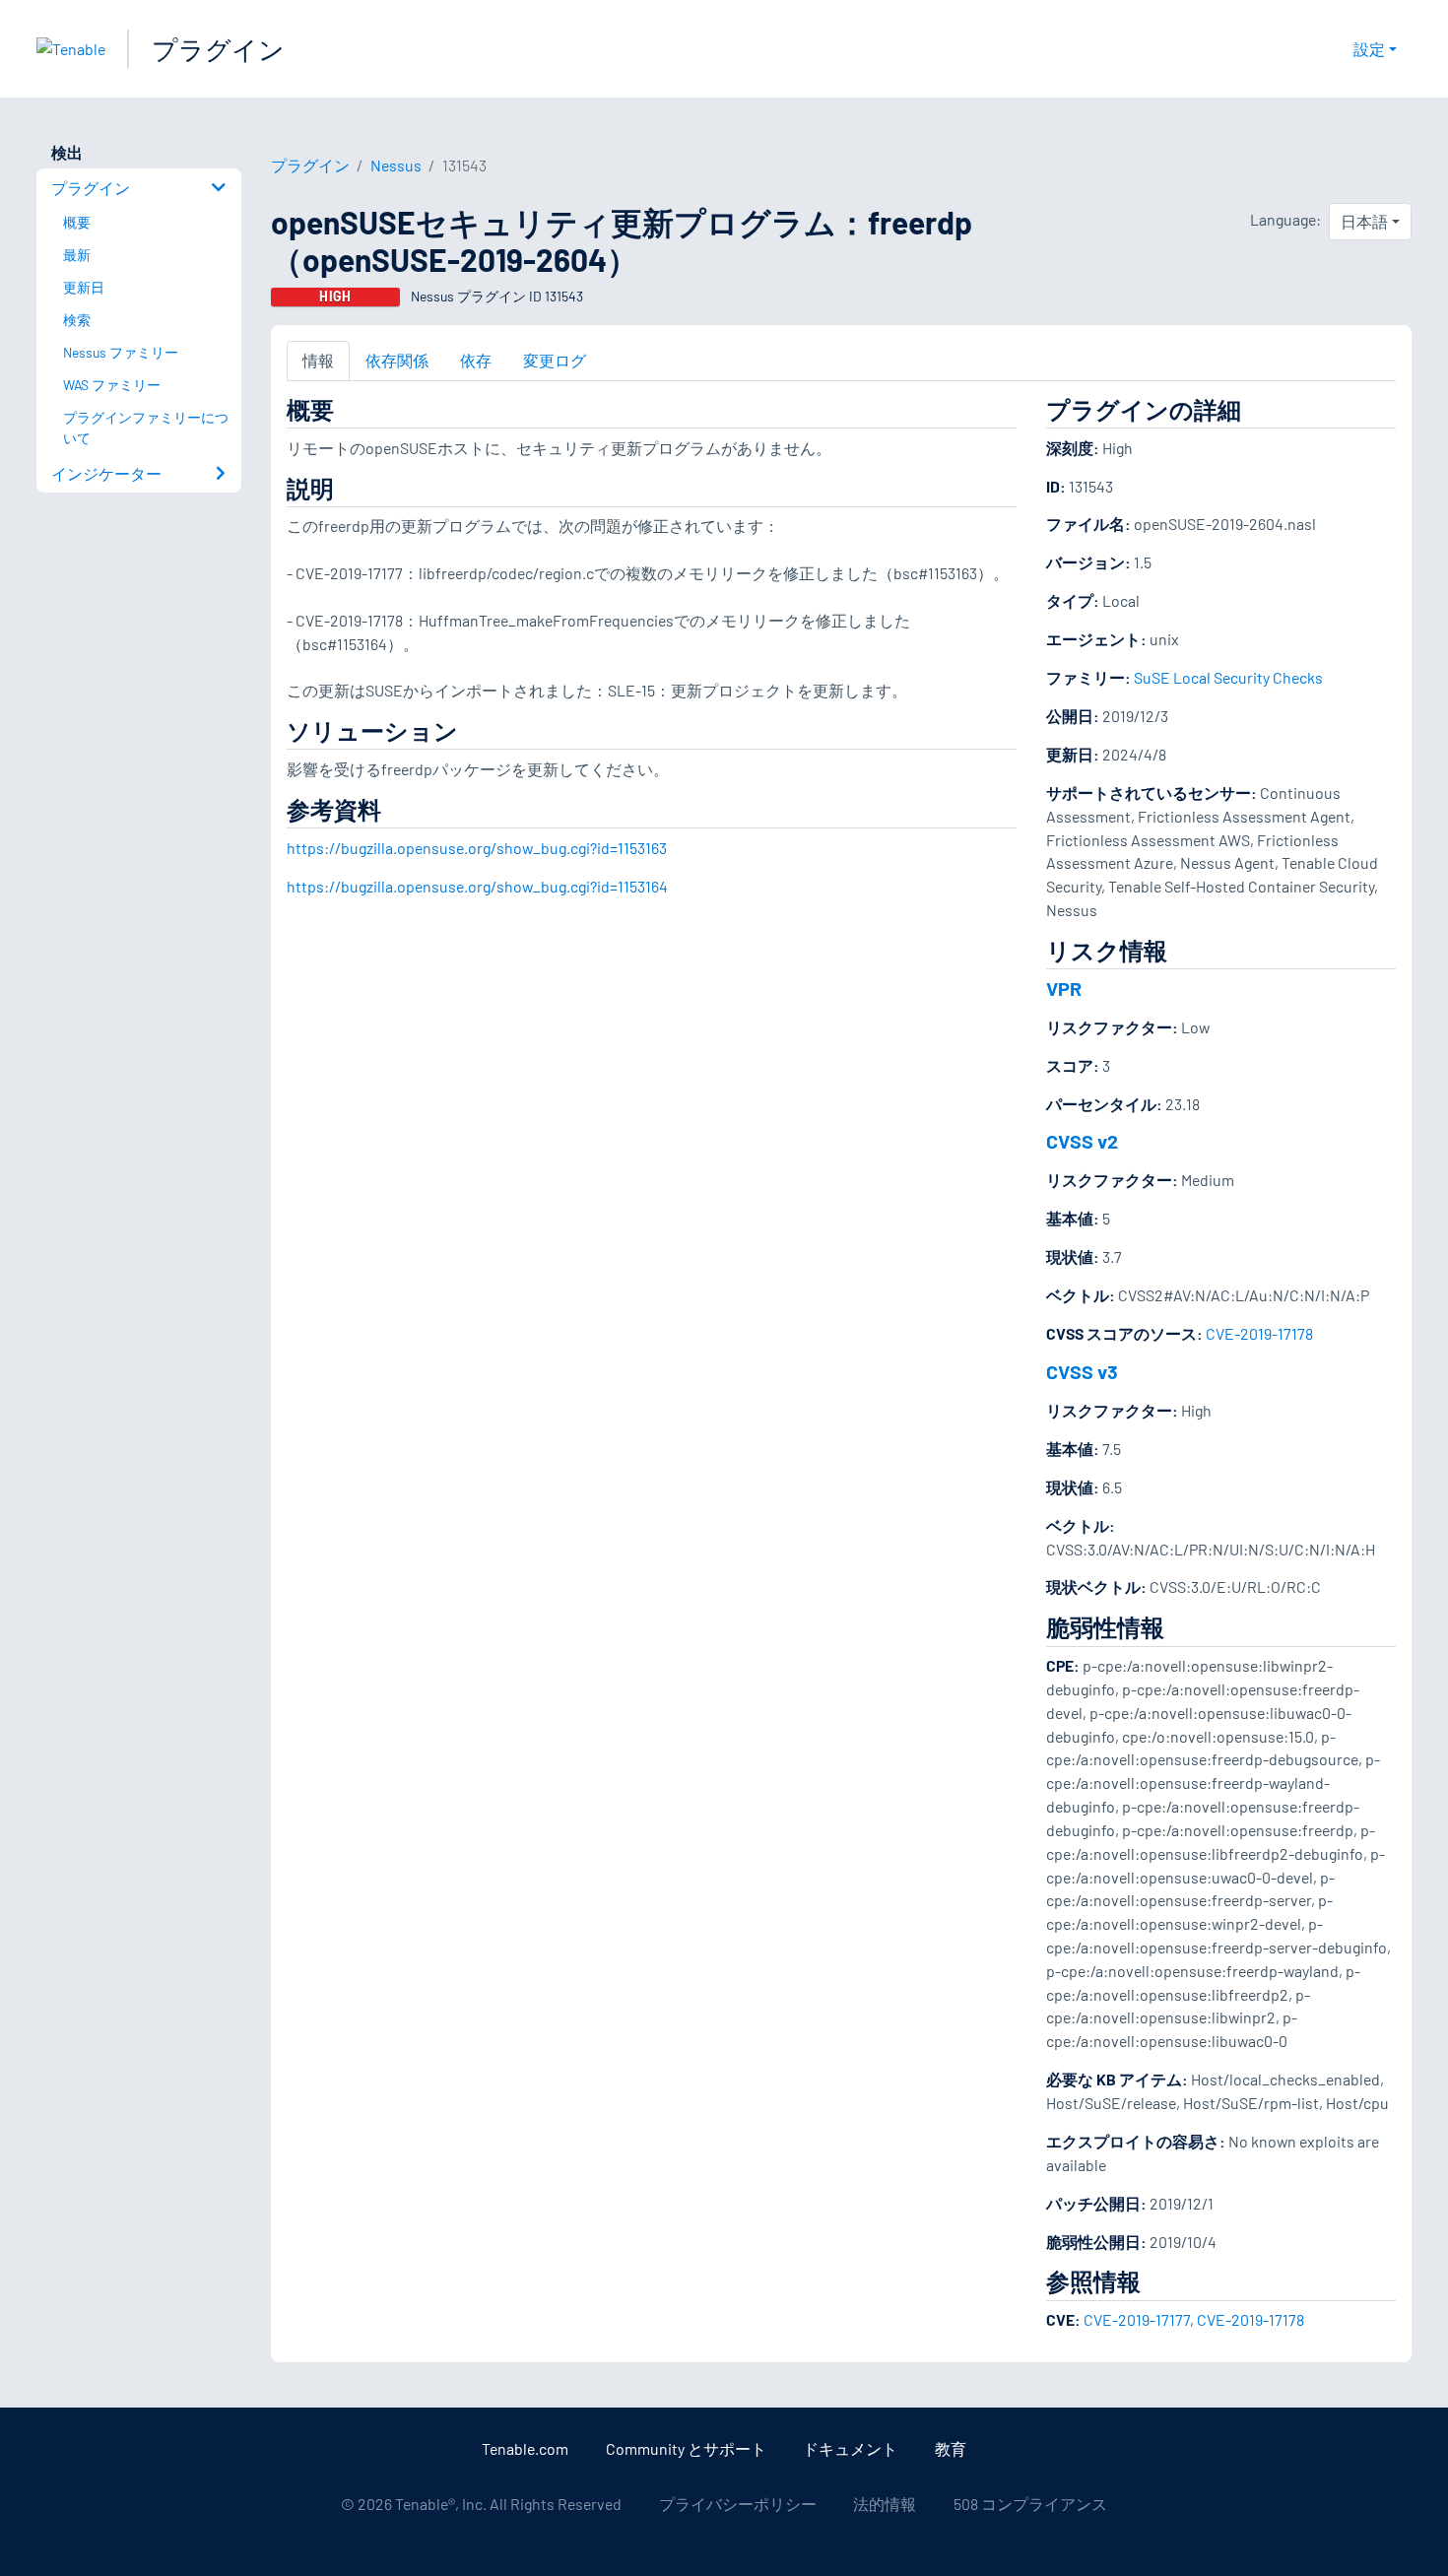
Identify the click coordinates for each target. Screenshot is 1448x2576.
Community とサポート (686, 2448)
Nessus (396, 165)
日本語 (1364, 221)
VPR (1064, 988)
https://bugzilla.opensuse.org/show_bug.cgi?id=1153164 (477, 886)
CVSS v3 (1082, 1371)
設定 (1369, 49)
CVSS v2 (1082, 1141)
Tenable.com (525, 2448)
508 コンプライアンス (1030, 2504)
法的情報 (885, 2504)
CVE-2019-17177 (1137, 2319)
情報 (318, 360)
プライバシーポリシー (738, 2504)
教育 (951, 2448)
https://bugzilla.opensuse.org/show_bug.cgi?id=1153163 (477, 848)
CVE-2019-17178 (1259, 1333)
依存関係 (397, 360)
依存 (476, 360)
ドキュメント (850, 2448)
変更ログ (555, 360)
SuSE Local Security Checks (1228, 677)
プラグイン (218, 49)
